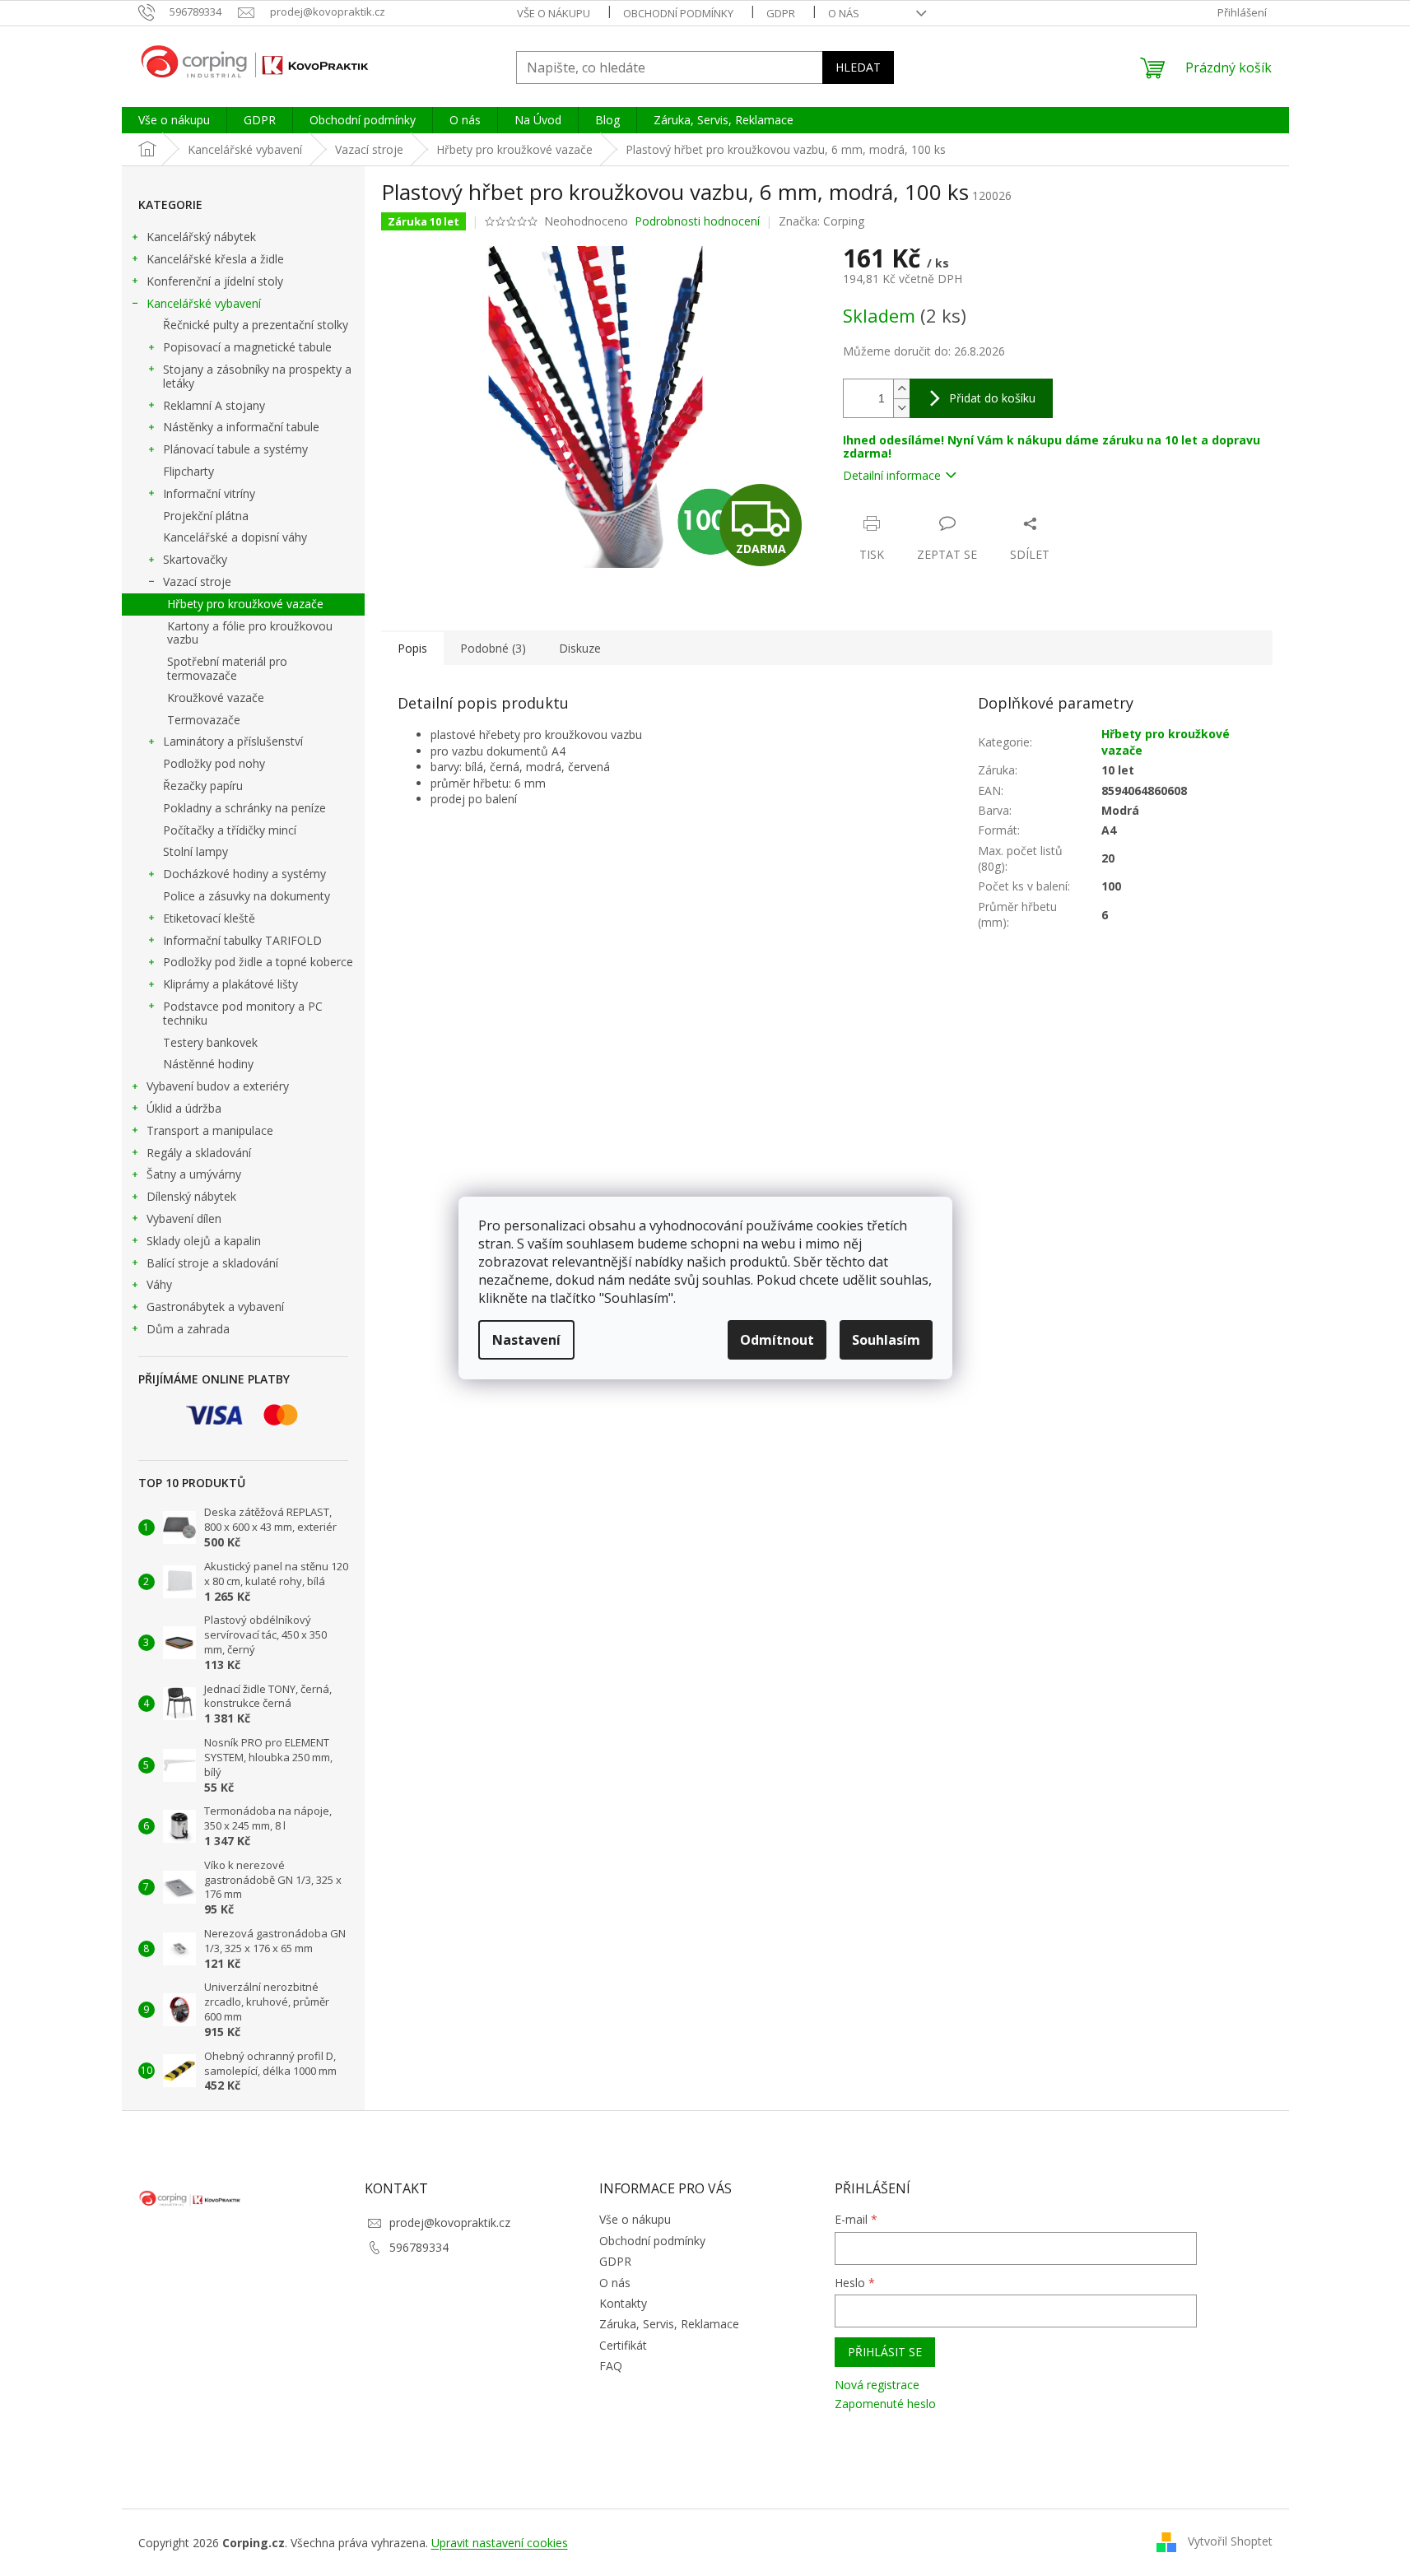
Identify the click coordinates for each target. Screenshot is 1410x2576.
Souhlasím (886, 1340)
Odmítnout (777, 1340)
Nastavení (526, 1340)
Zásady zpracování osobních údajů (561, 1421)
